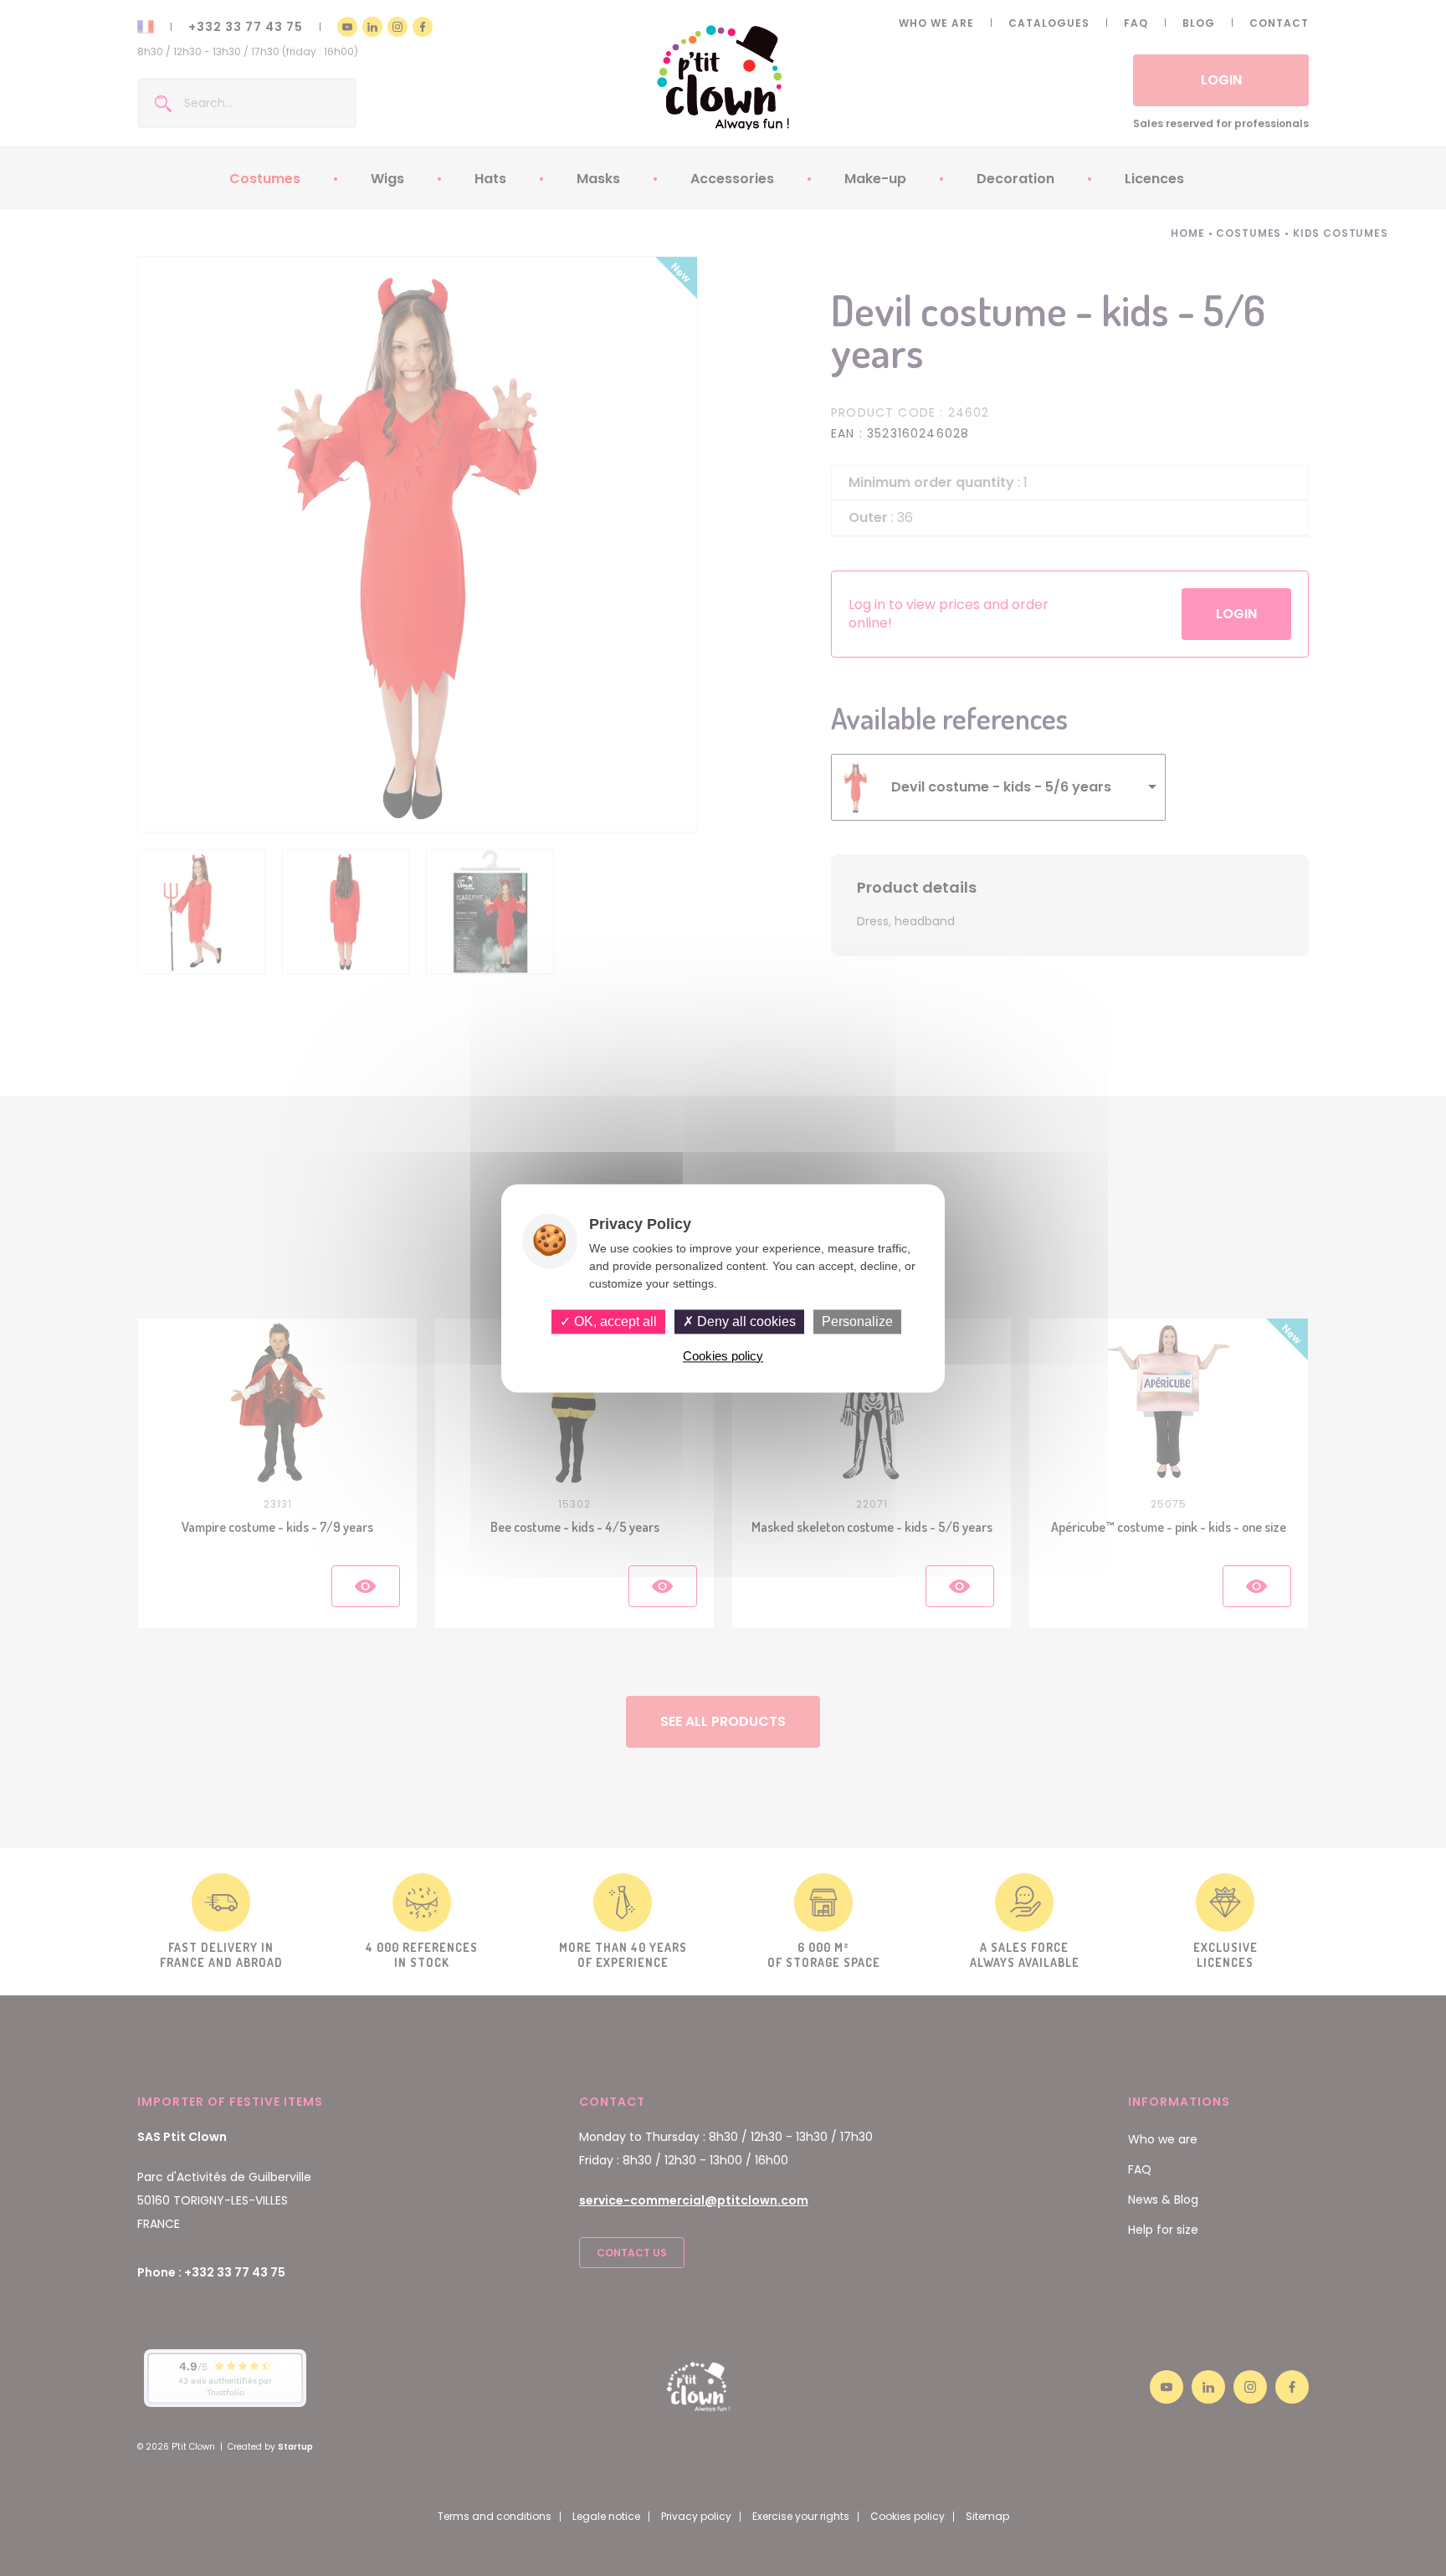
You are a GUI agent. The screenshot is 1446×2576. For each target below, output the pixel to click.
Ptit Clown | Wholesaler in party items (723, 77)
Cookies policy (723, 1356)
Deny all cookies (745, 1321)
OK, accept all (614, 1321)
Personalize (857, 1321)
